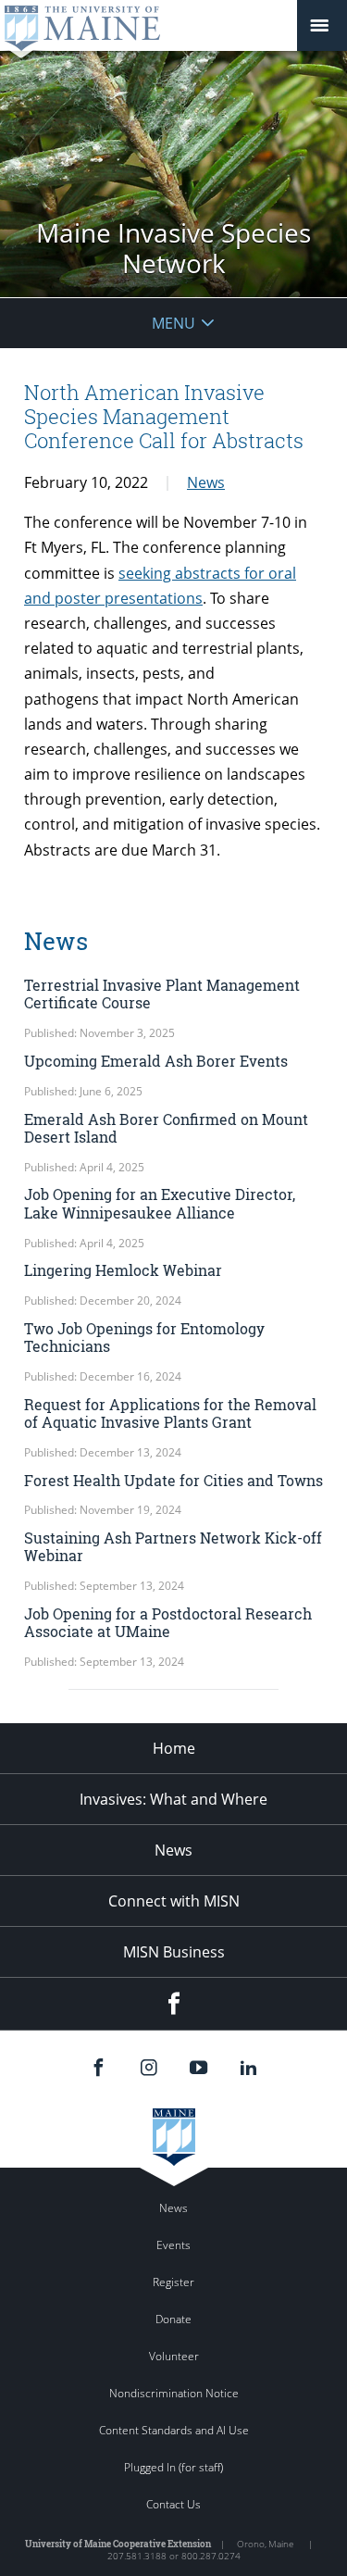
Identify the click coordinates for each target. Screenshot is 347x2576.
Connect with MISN (174, 1901)
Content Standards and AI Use (174, 2430)
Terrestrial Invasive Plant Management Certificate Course (162, 994)
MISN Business (174, 1952)
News (206, 482)
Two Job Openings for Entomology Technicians (144, 1337)
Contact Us (173, 2504)
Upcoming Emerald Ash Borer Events (156, 1061)
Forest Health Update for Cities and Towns (173, 1480)
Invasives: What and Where (173, 1799)
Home (174, 1748)
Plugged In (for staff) (173, 2467)
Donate (173, 2319)
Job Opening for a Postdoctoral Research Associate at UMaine (168, 1622)
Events (173, 2245)
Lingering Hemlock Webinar (123, 1270)
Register (173, 2282)
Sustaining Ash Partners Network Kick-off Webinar (173, 1546)
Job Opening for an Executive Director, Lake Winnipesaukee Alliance (160, 1203)
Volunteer (174, 2356)
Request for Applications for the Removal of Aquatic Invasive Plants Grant (170, 1413)
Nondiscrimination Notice (174, 2393)
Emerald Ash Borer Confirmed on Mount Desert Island (166, 1128)
